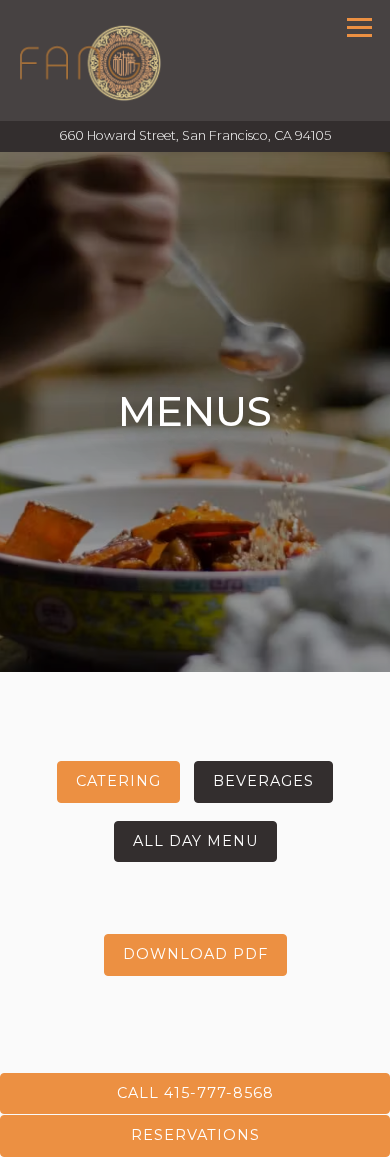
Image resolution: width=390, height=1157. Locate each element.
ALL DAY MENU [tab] (195, 841)
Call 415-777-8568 (195, 1093)
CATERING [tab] (118, 782)
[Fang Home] (90, 60)
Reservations (195, 1135)
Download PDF (195, 955)
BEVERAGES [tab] (263, 782)
